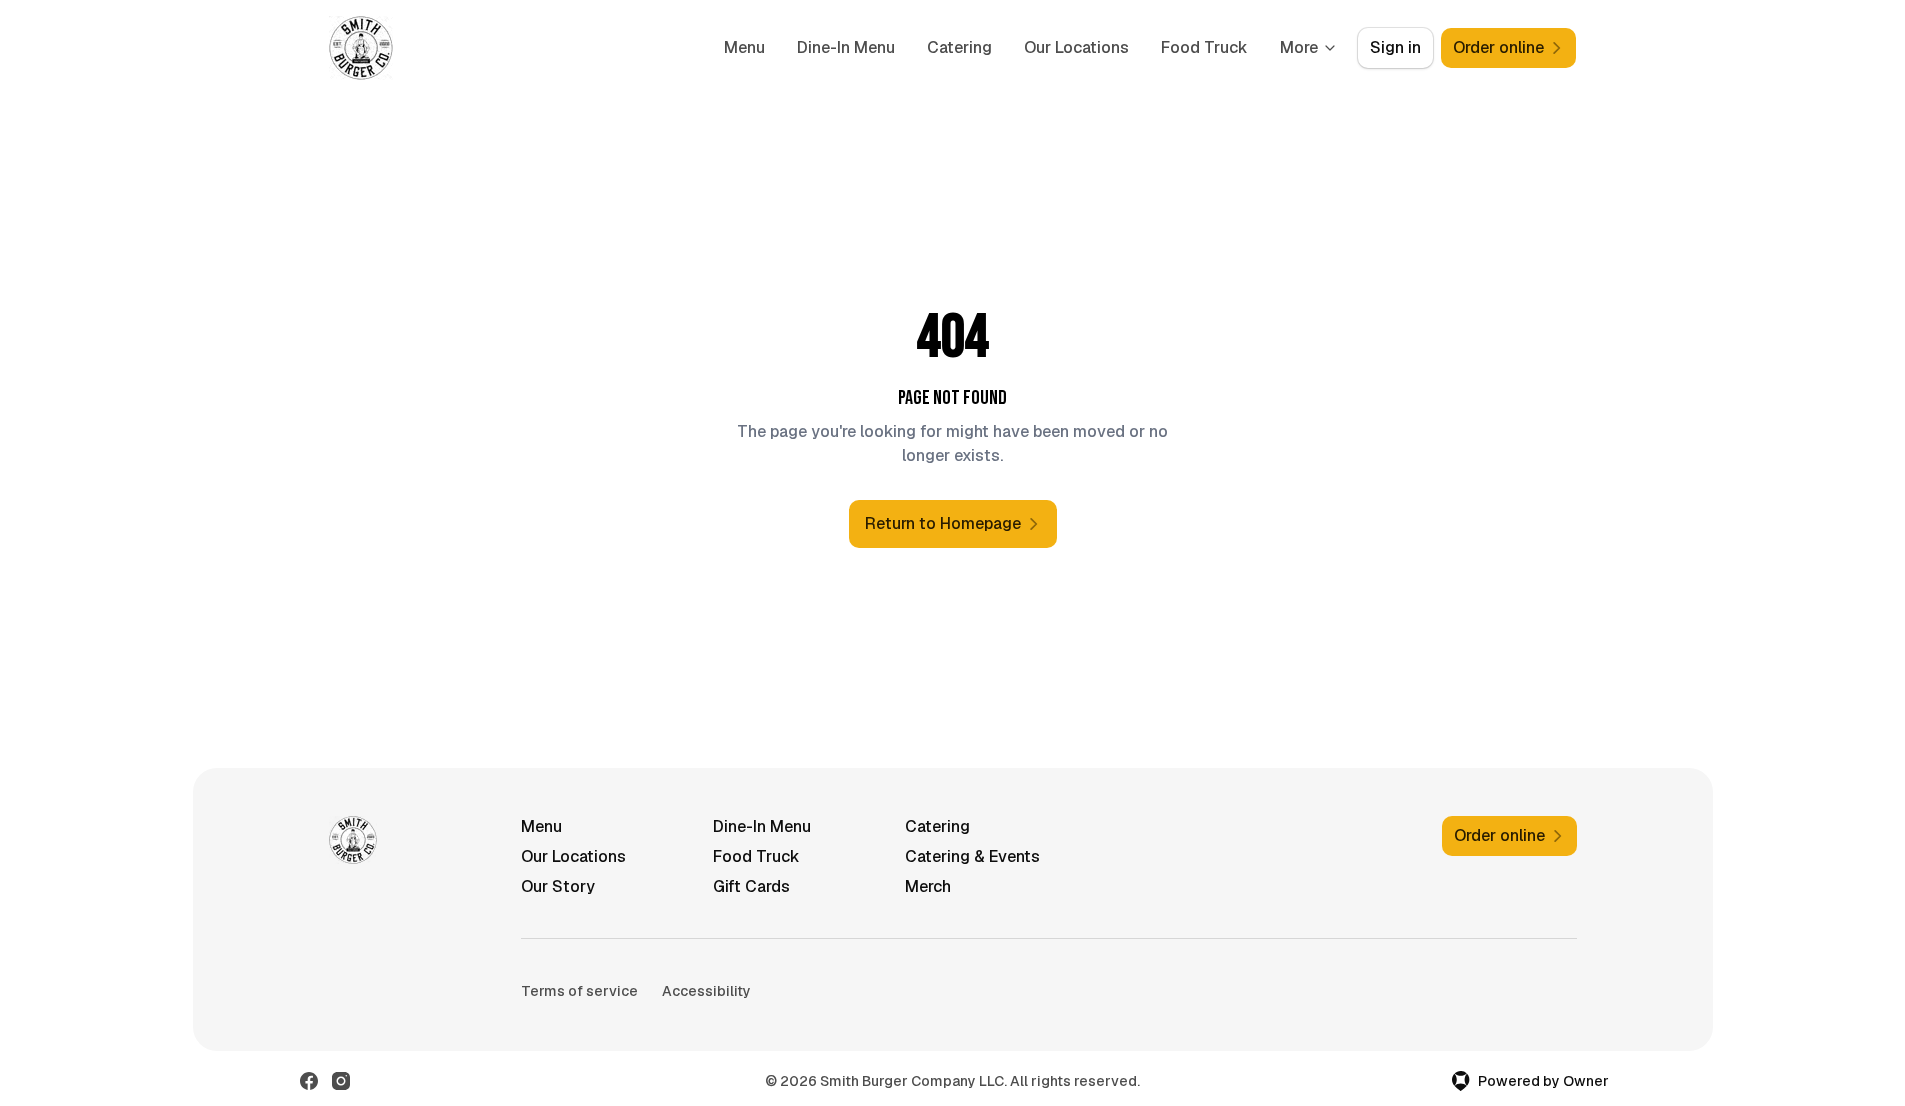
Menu (744, 47)
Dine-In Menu (846, 47)
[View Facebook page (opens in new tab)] (309, 1081)
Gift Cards (751, 886)
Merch (928, 886)
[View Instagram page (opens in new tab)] (341, 1081)
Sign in (1395, 47)
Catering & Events (972, 856)
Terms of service (579, 991)
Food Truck (1204, 47)
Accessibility (706, 991)
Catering (959, 47)
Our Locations (1076, 47)
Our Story (558, 886)
